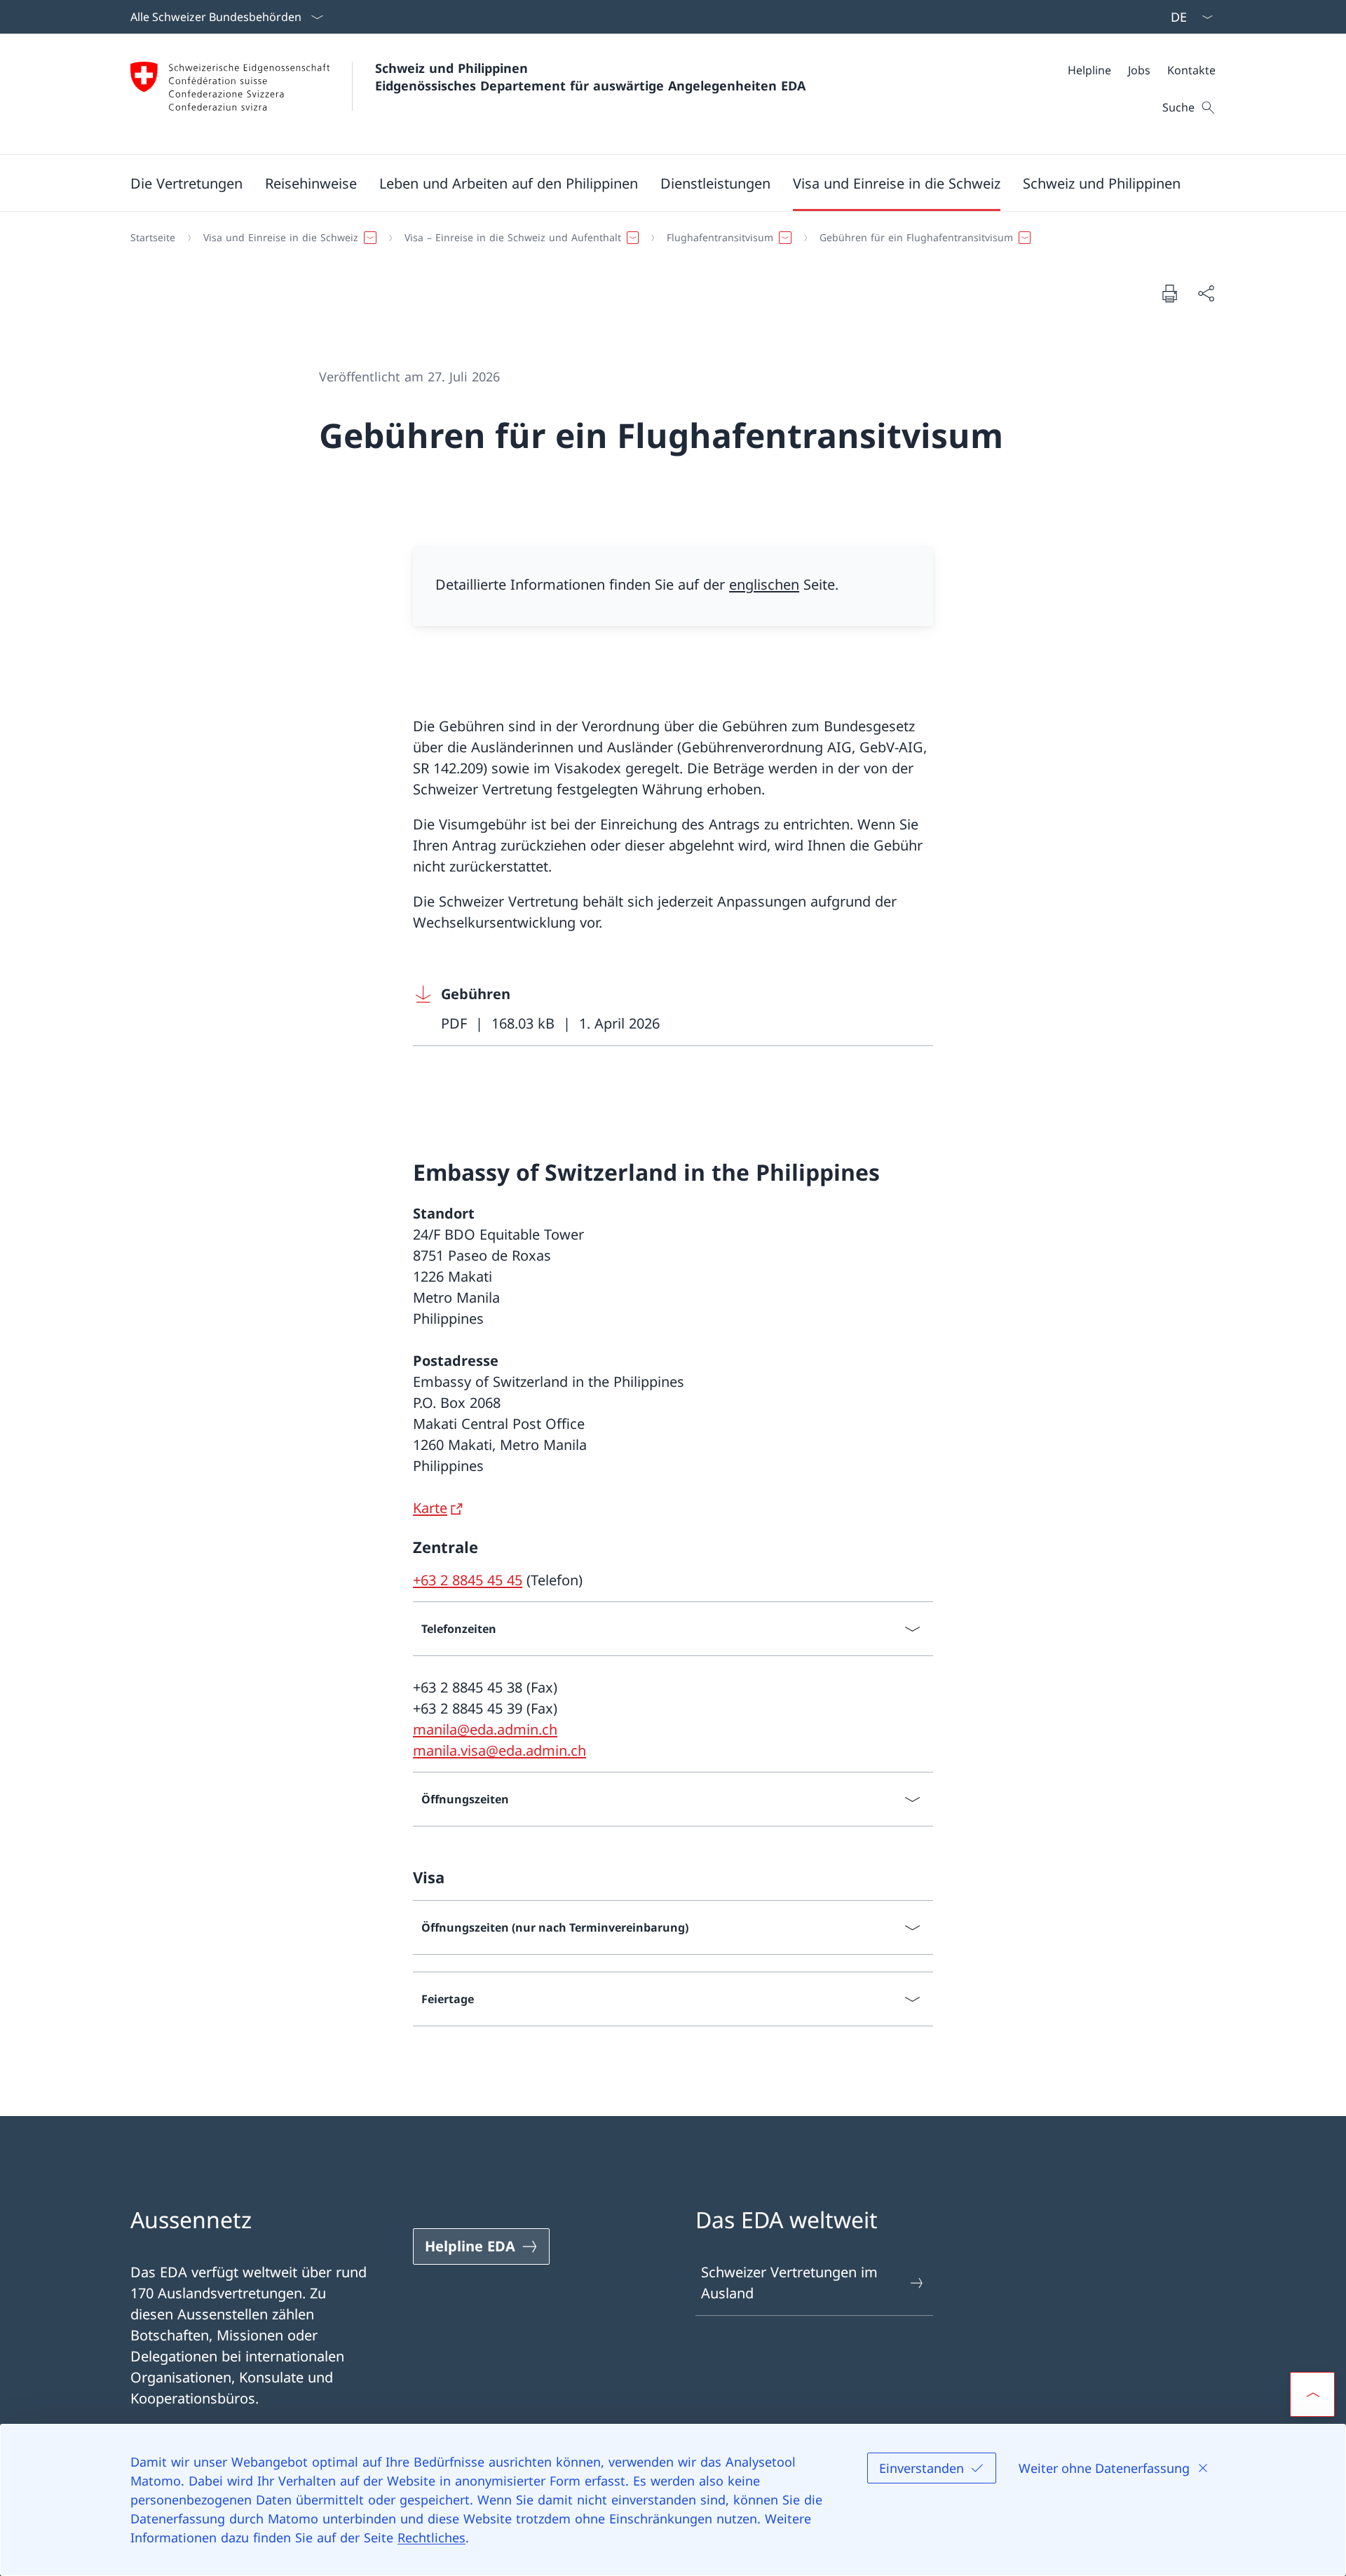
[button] (186, 183)
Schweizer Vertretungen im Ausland (789, 2283)
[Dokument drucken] (1169, 293)
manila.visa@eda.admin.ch (499, 1750)
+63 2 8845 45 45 (468, 1580)
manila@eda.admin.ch (485, 1729)
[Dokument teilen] (1206, 293)
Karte (430, 1508)
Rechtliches (431, 2537)
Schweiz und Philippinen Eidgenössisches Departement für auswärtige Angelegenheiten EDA (590, 77)
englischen (764, 584)
